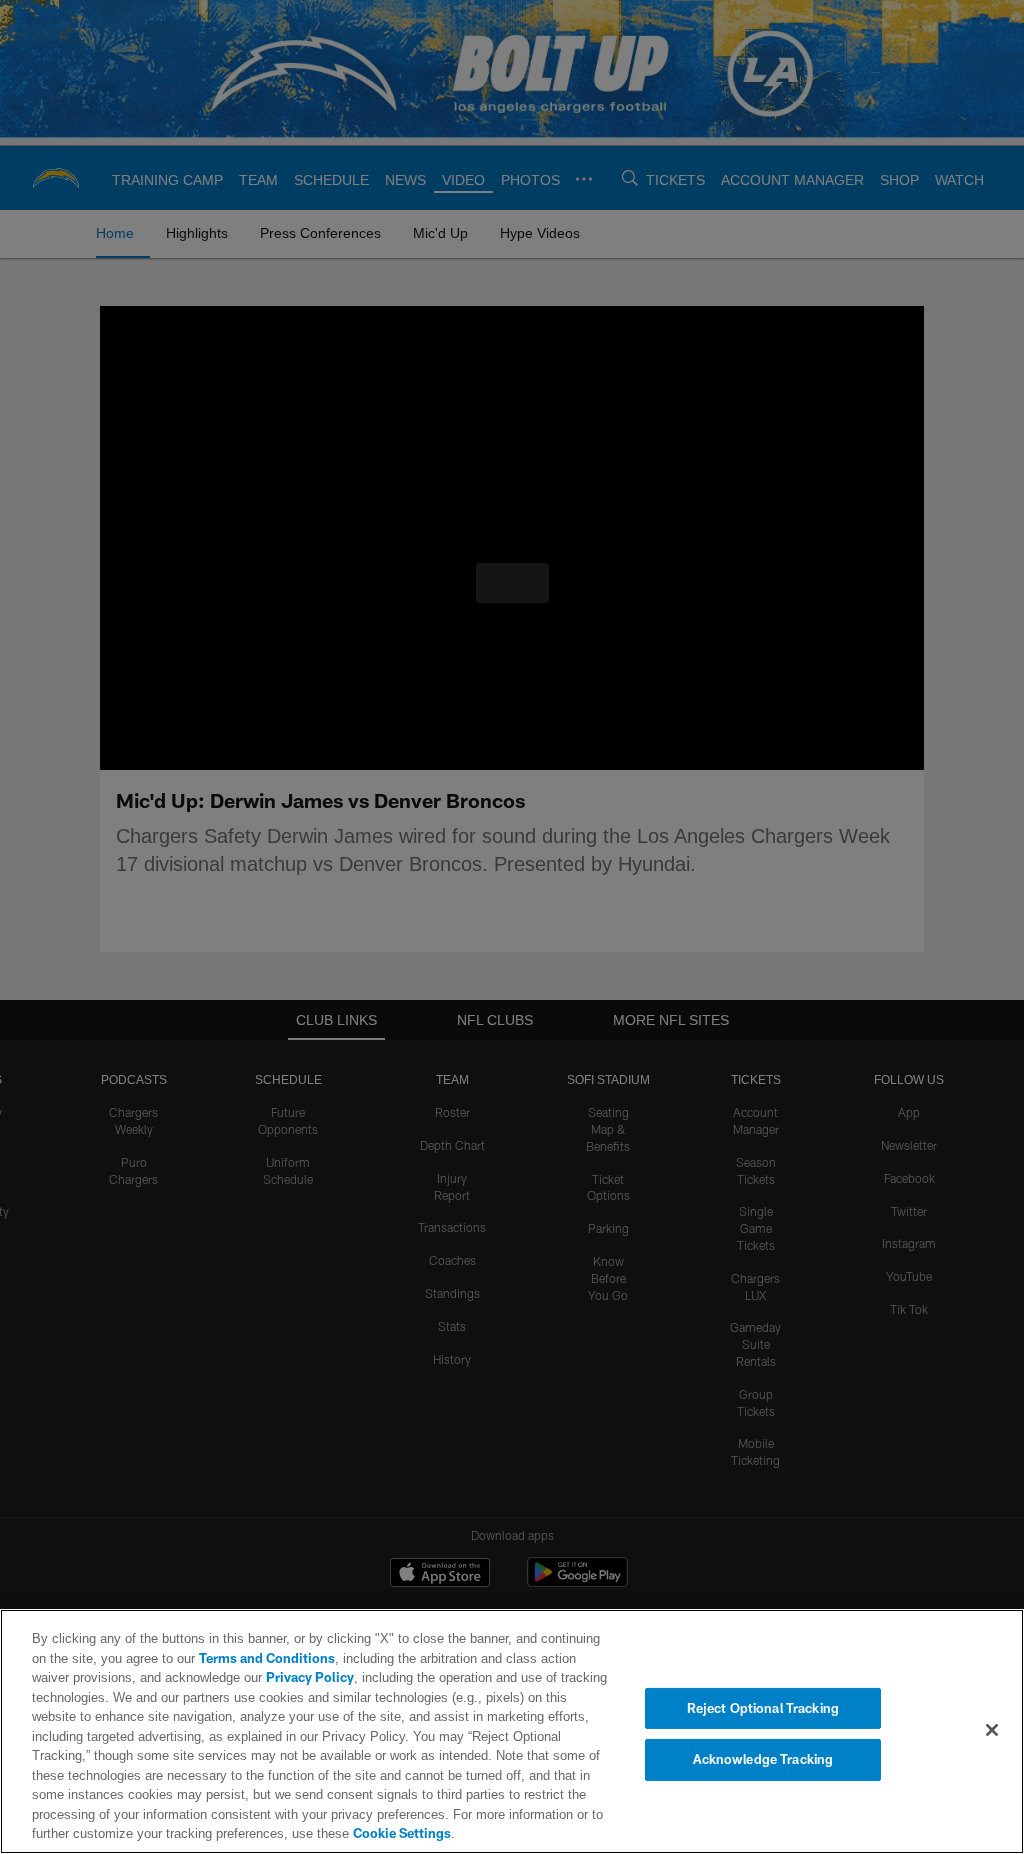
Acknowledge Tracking (763, 1759)
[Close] (992, 1730)
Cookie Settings (115, 1833)
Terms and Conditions (220, 1658)
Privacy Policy (263, 1677)
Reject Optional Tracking (763, 1708)
